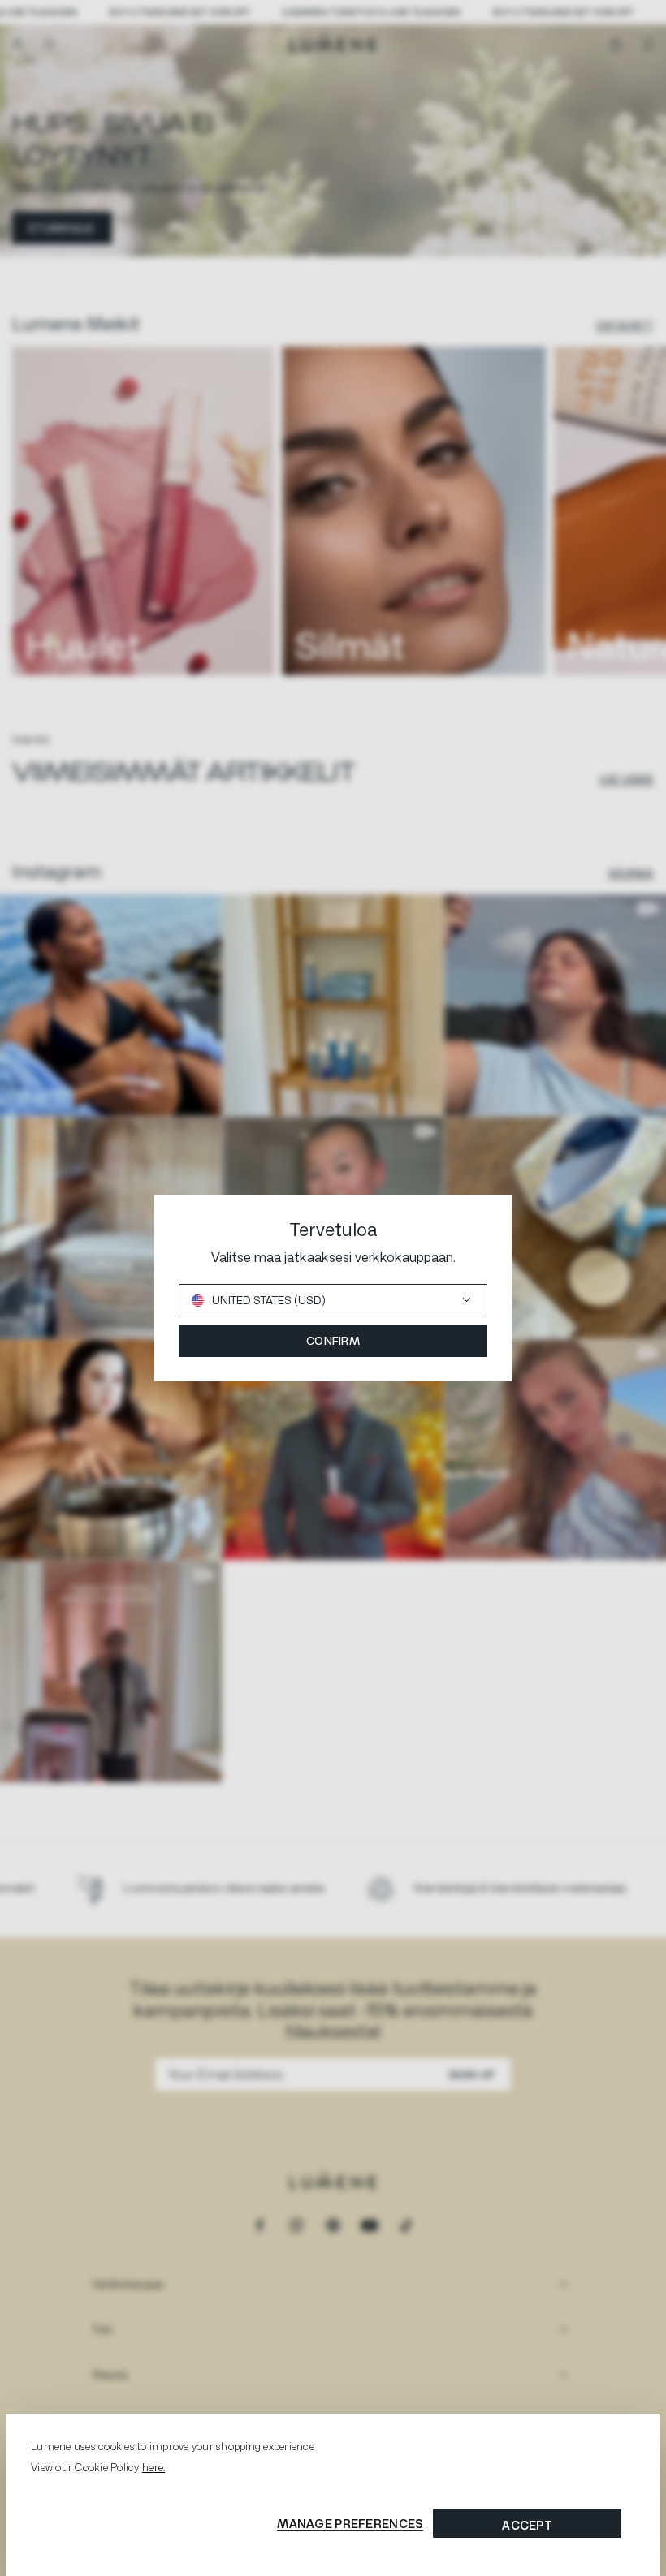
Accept (527, 2525)
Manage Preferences (350, 2524)
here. (154, 2467)
